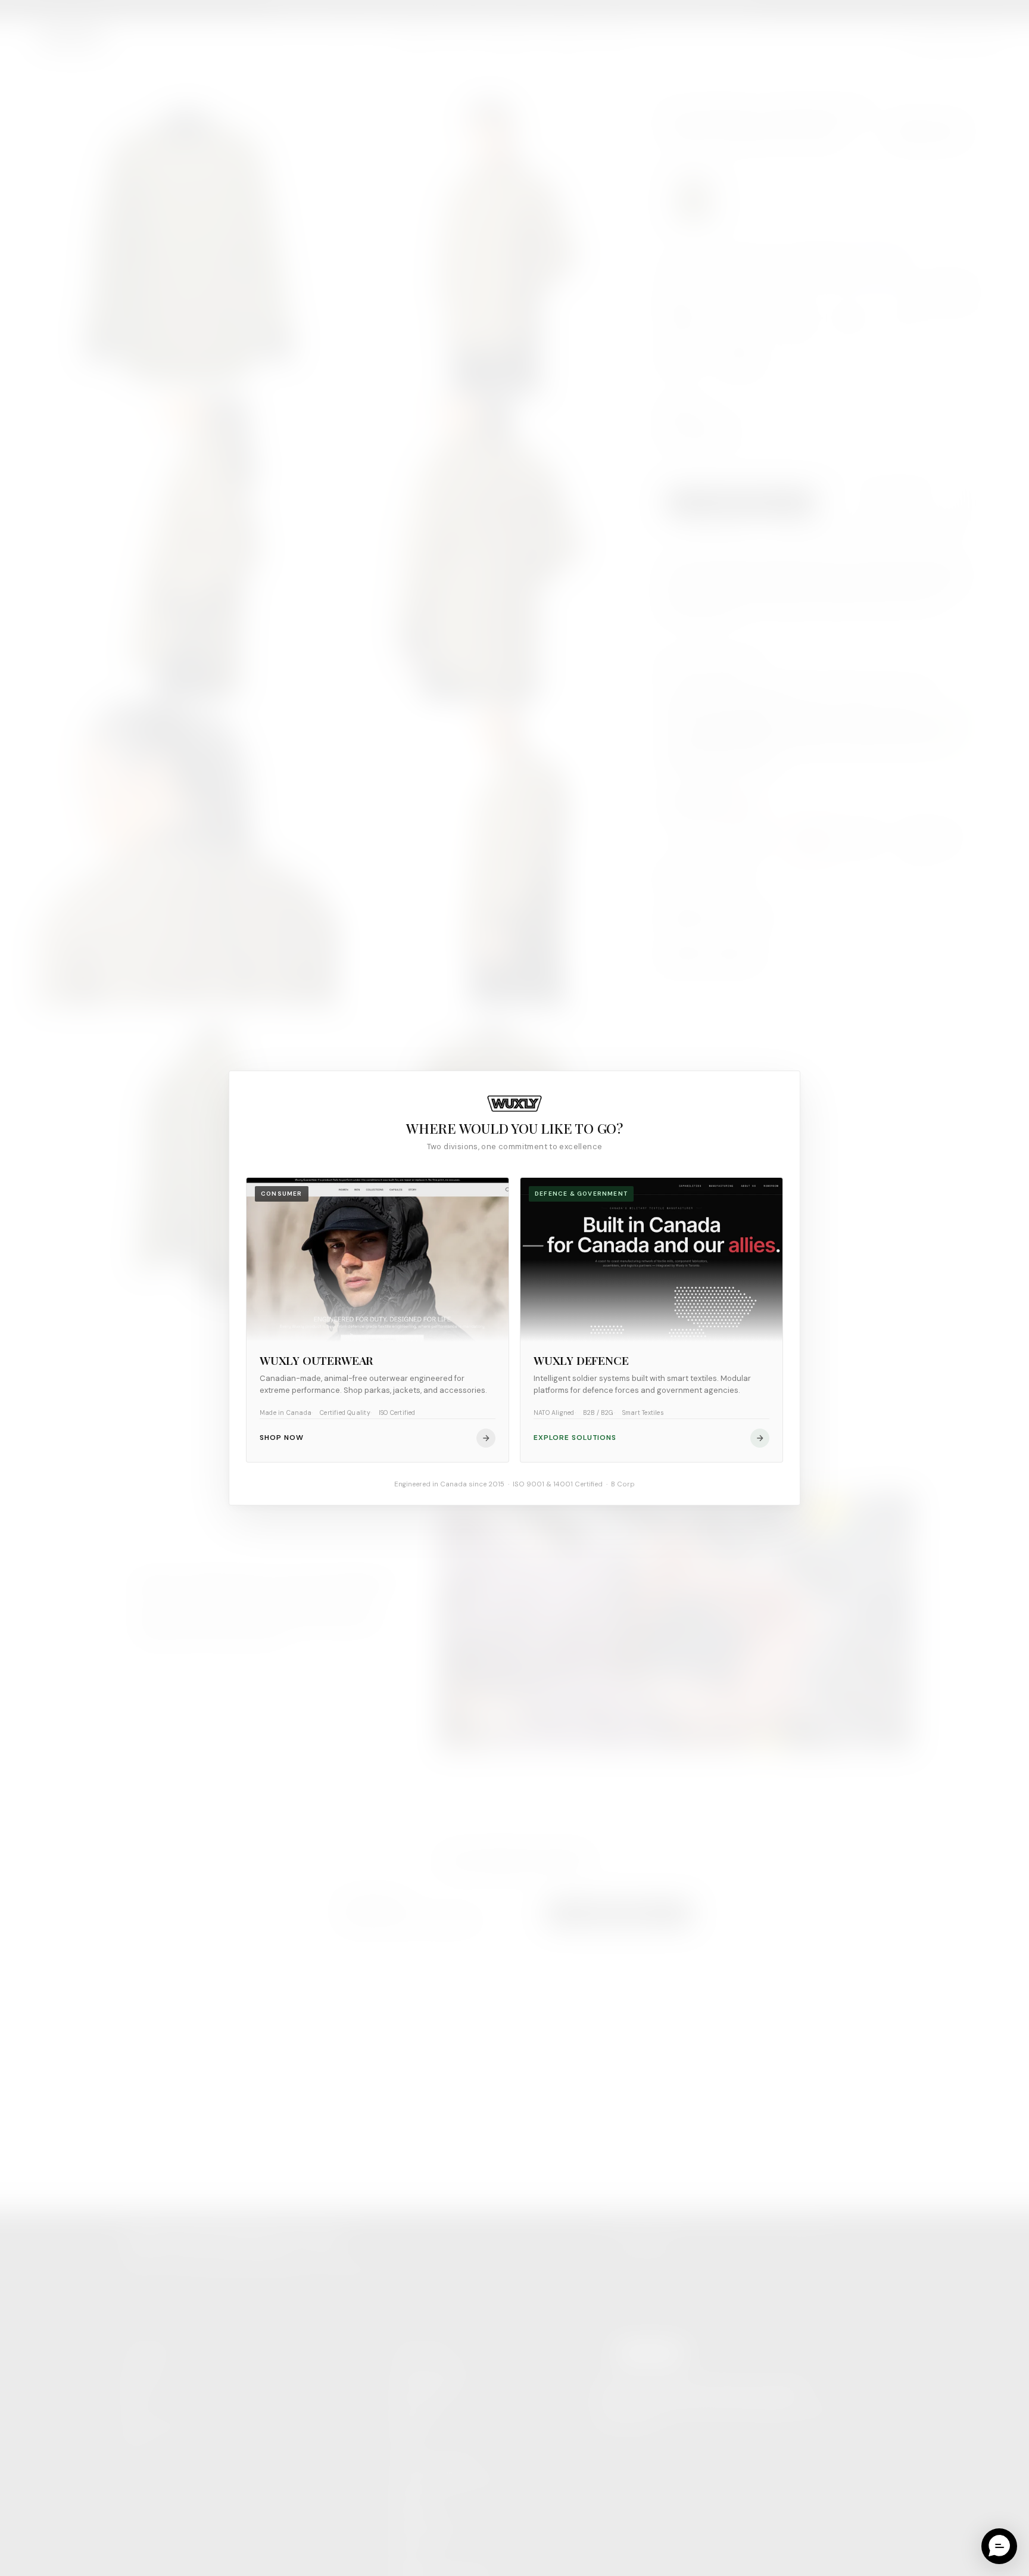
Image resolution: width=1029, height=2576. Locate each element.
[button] (999, 2546)
